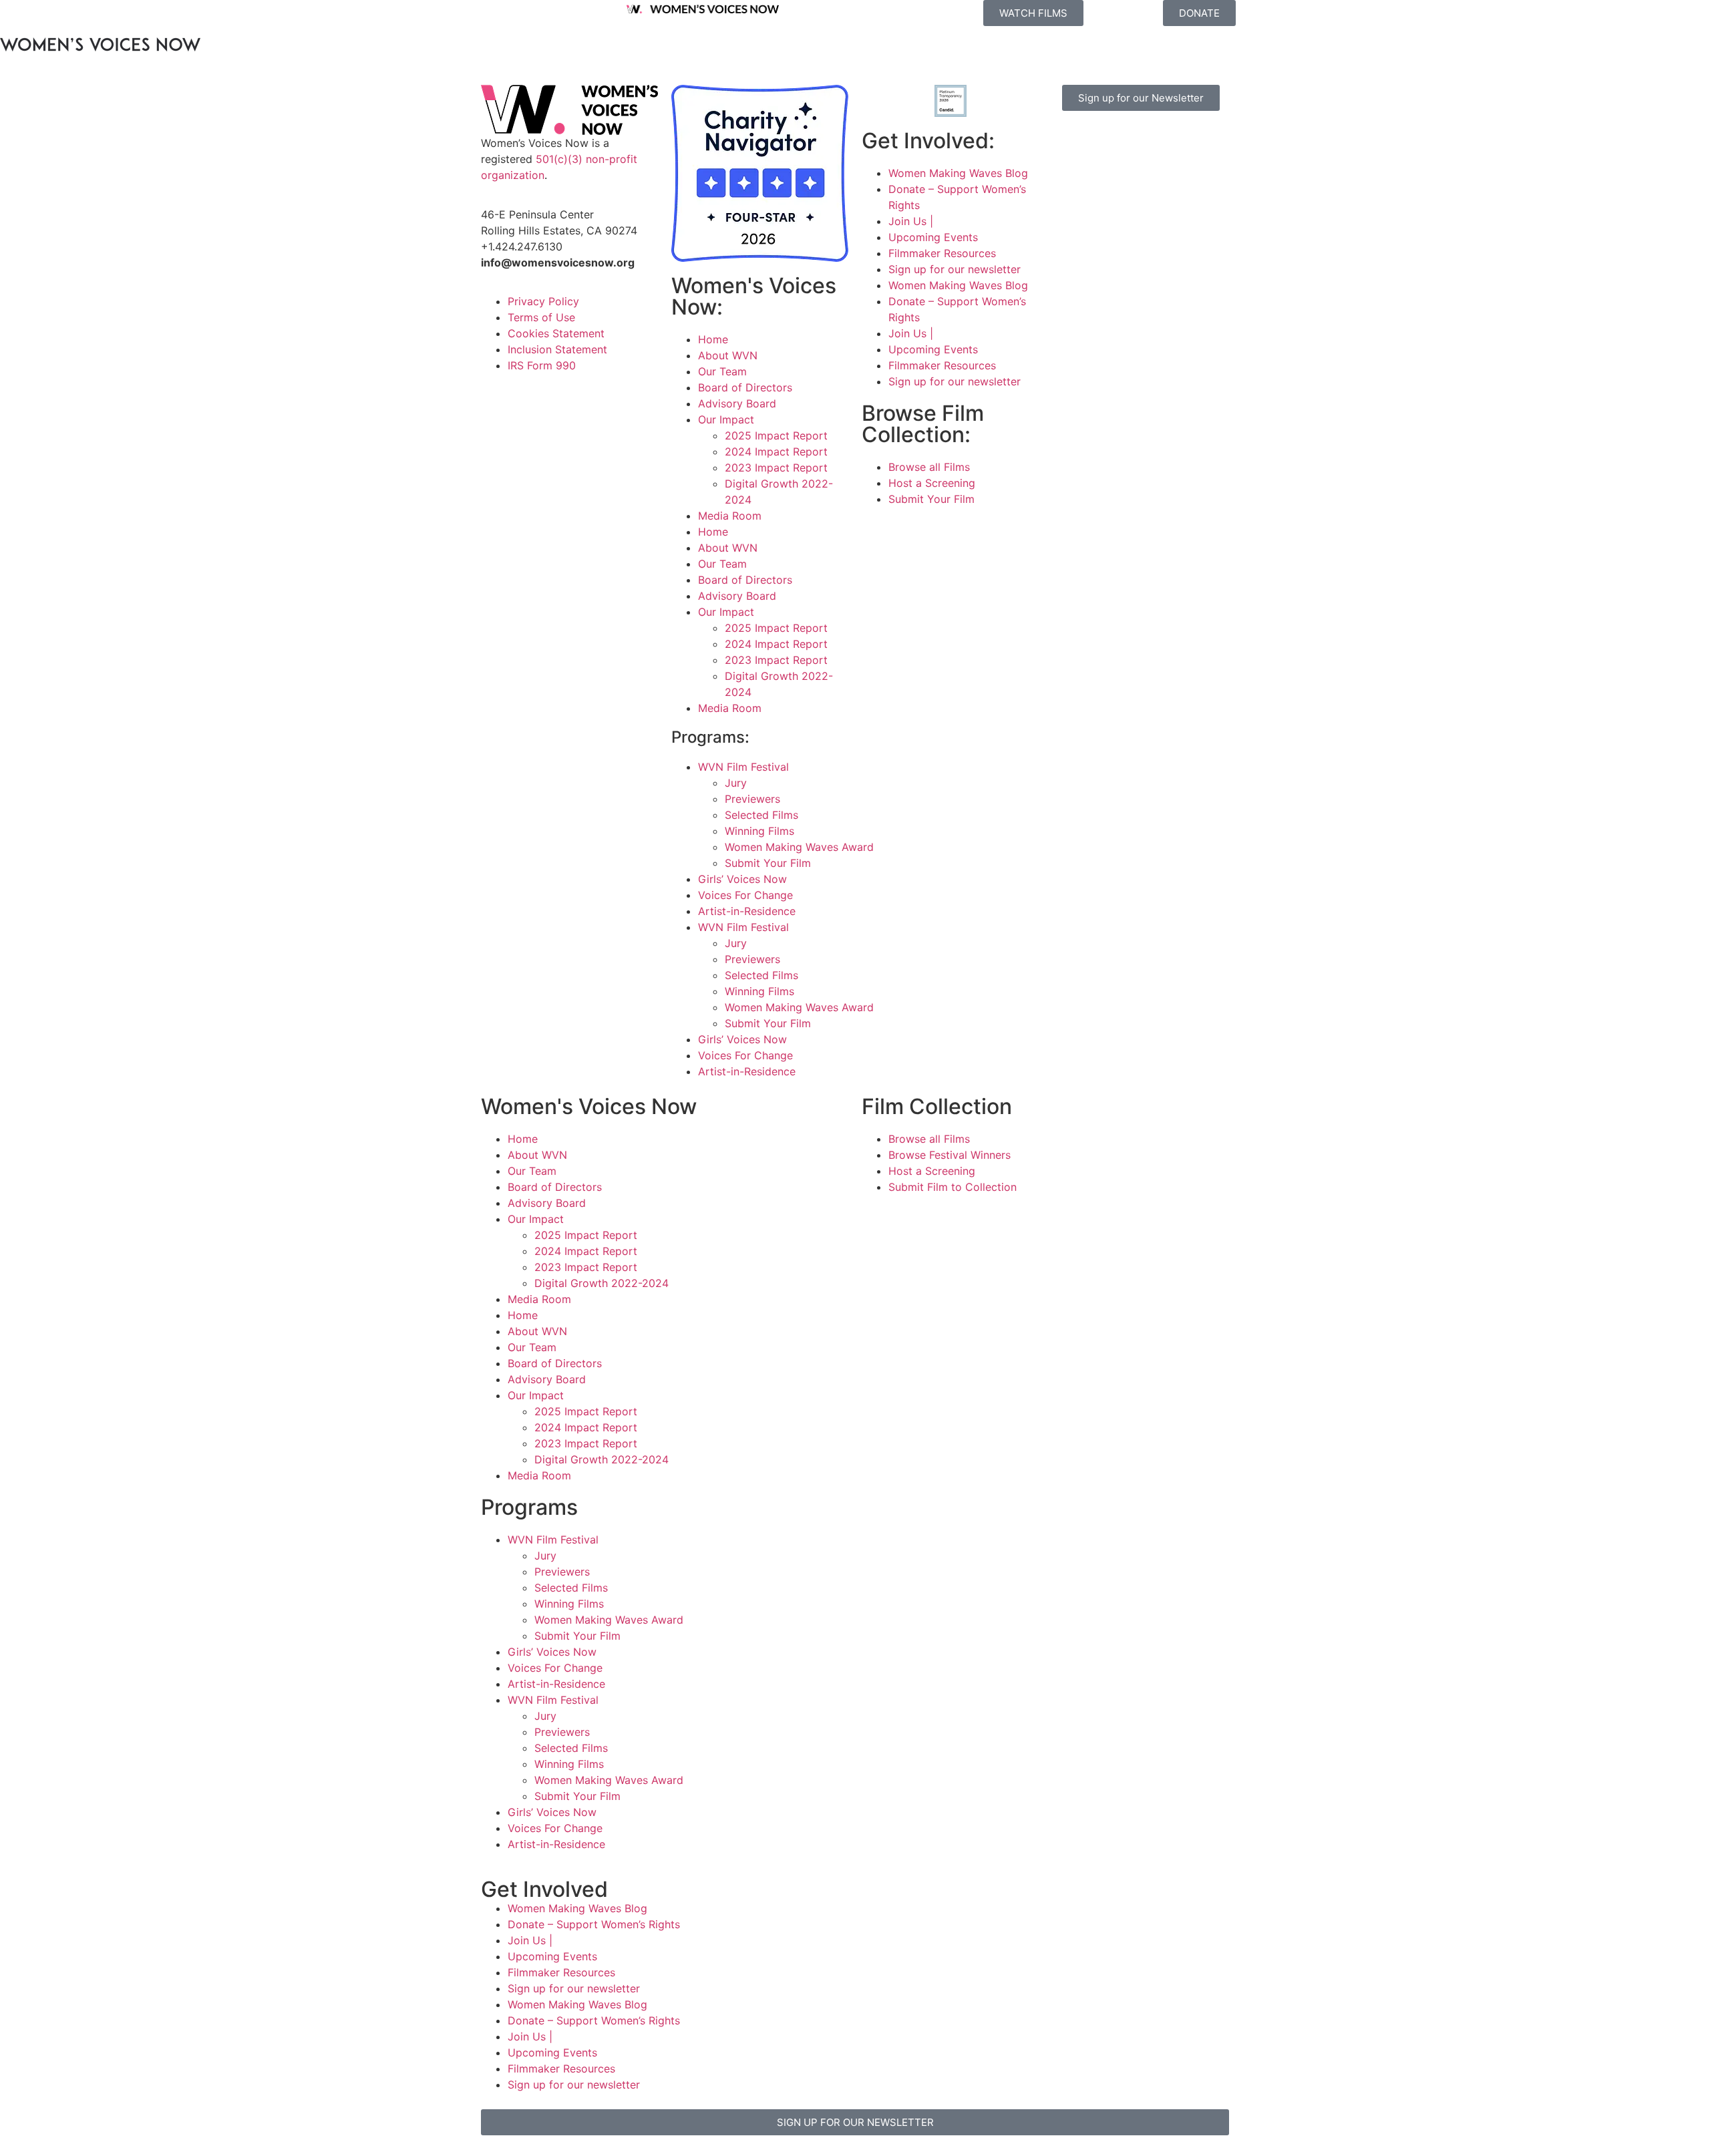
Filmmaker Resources (942, 253)
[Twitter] (1142, 141)
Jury (736, 783)
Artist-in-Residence (747, 911)
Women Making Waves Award (799, 847)
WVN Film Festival (743, 767)
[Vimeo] (1179, 141)
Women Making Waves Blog (958, 173)
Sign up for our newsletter (955, 269)
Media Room (730, 516)
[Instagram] (1105, 141)
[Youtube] (1069, 178)
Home (713, 339)
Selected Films (761, 815)
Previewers (752, 799)
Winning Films (759, 831)
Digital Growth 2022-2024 (602, 1283)
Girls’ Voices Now (742, 879)
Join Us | (911, 221)
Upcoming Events (933, 237)
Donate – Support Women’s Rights (594, 1924)
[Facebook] (1069, 141)
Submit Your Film (768, 863)
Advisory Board (737, 403)
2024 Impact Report (776, 452)
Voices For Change (745, 895)
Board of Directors (745, 387)
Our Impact (726, 419)
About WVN (728, 355)
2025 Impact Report (776, 435)
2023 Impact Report (776, 468)
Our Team (722, 371)
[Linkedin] (1105, 178)
